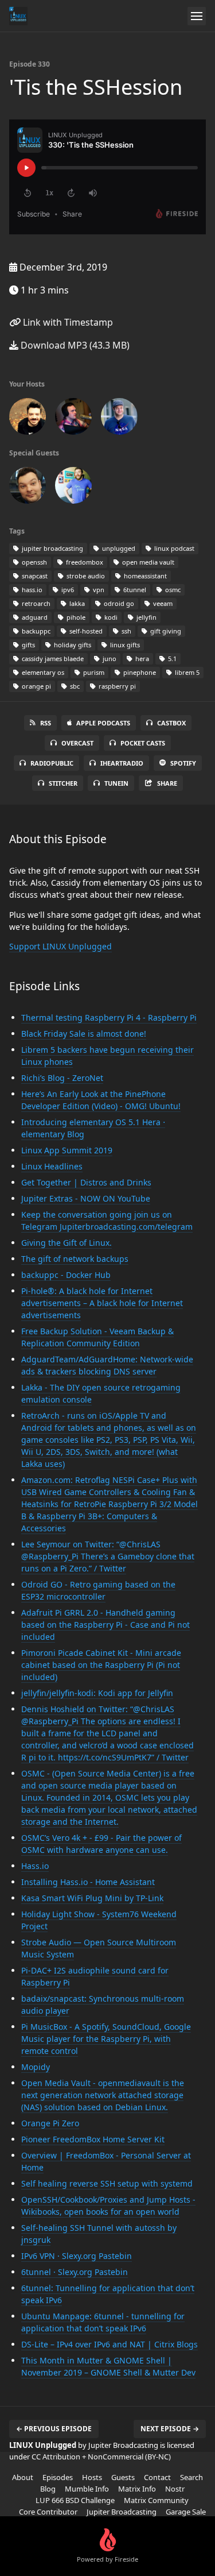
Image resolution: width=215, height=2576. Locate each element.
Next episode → (170, 2429)
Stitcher (63, 783)
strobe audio (85, 576)
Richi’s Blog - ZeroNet (62, 1078)
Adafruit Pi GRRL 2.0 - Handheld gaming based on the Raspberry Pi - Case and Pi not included (105, 1625)
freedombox (84, 562)
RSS (46, 723)
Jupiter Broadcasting (122, 2512)
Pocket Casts (143, 743)
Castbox (171, 723)
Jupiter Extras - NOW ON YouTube (86, 1198)
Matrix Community (156, 2500)
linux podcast (173, 548)
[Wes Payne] (73, 419)
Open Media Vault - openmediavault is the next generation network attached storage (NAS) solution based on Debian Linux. (103, 2095)
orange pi (36, 686)
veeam (162, 603)
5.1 (171, 659)
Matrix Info (137, 2489)
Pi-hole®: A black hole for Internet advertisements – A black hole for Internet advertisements (102, 1303)
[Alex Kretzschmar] (28, 488)
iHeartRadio (122, 763)
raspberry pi (116, 686)
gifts (28, 645)
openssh (34, 562)
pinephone (139, 672)
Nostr (175, 2489)
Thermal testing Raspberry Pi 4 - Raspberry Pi (109, 1017)
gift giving (165, 631)
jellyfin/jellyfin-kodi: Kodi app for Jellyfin (97, 1693)
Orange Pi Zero (50, 2123)
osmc (172, 590)
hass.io (31, 590)
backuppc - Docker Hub (66, 1275)
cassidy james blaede (52, 659)
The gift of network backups (75, 1259)
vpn (98, 590)
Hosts (92, 2477)
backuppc (35, 631)
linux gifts (124, 645)
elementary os (42, 672)
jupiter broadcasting (52, 548)
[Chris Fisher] (28, 419)
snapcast (34, 576)
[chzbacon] (119, 419)
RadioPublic (52, 763)
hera (141, 659)
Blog (48, 2489)
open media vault (147, 562)
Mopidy (36, 2067)
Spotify (183, 763)
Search (191, 2477)
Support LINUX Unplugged (60, 946)
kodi (110, 617)
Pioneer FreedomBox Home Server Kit (93, 2139)
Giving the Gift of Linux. (67, 1243)
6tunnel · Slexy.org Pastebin (75, 2272)
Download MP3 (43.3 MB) (74, 345)
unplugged (118, 548)
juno (109, 659)
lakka (76, 603)
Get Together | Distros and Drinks (86, 1182)
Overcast (77, 743)
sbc (74, 686)
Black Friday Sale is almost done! (84, 1034)
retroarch (35, 603)
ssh (126, 631)
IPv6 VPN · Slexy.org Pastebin (77, 2256)
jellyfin (146, 617)
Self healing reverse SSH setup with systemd (107, 2183)
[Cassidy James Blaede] (73, 488)
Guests (123, 2477)
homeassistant (144, 576)
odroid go (118, 603)
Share (167, 783)
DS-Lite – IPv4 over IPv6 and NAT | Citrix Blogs (110, 2344)
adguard (34, 617)
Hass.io (35, 1866)
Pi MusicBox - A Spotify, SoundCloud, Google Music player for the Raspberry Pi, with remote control (106, 2039)
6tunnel (134, 590)
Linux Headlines (52, 1166)
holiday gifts (72, 645)
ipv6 (67, 590)
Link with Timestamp (67, 322)
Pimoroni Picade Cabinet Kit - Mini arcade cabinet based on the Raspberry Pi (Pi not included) (101, 1665)
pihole (75, 617)
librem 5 (186, 672)
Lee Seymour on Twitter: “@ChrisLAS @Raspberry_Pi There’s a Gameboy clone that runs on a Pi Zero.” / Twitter (108, 1556)
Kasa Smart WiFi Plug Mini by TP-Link (92, 1898)
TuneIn (116, 783)
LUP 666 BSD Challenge (75, 2500)
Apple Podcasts (103, 723)
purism (93, 672)
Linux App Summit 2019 (67, 1150)
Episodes (58, 2477)
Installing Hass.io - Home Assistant (88, 1882)
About (23, 2477)
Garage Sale (186, 2512)
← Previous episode (54, 2429)
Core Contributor (48, 2512)
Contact (157, 2477)
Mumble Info (87, 2489)
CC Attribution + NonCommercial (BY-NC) (101, 2457)
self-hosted (85, 631)
